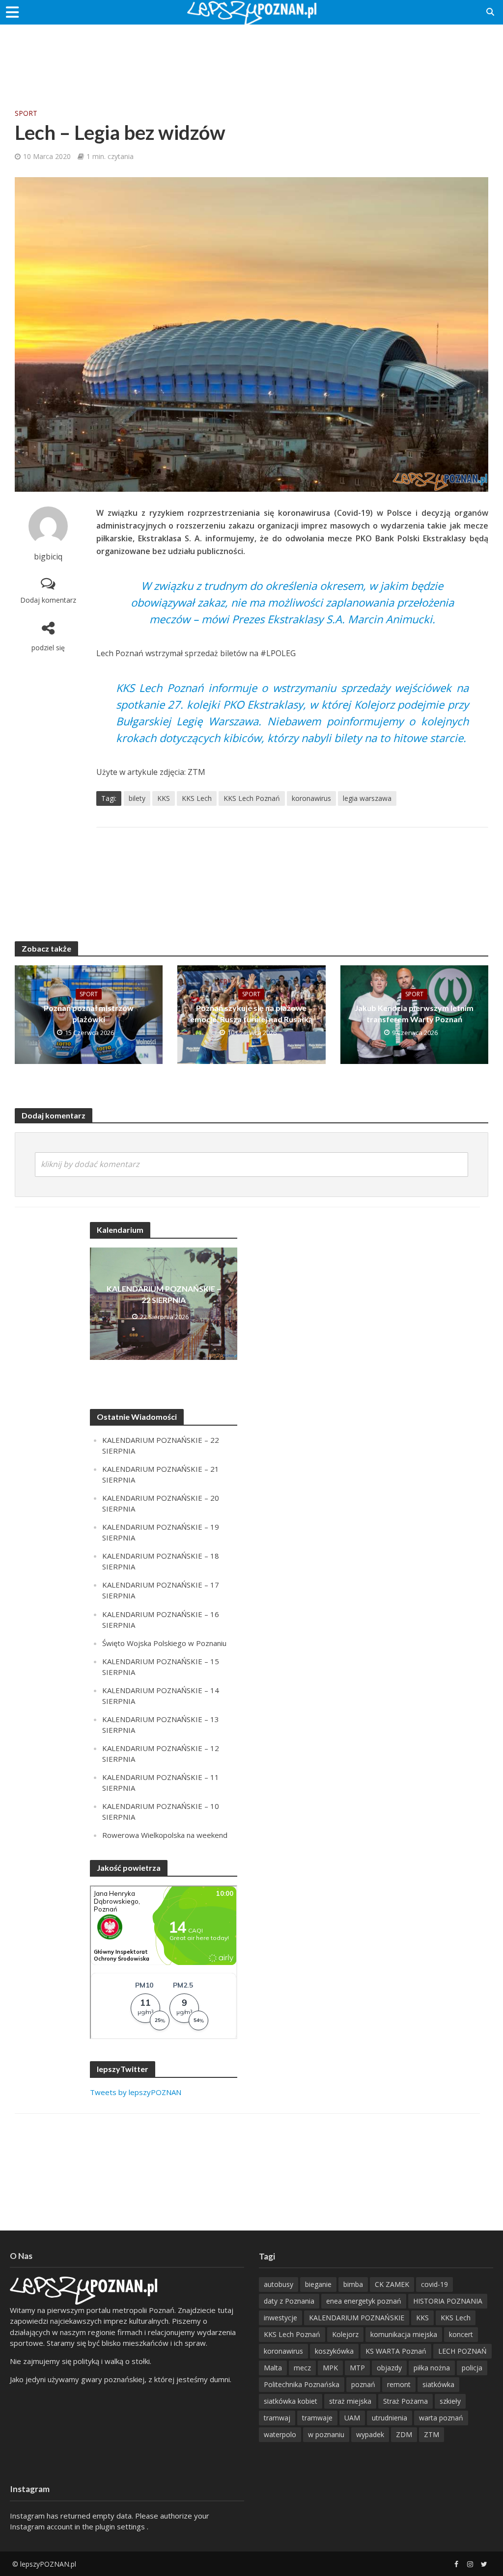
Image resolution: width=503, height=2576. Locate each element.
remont (399, 2384)
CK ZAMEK (392, 2284)
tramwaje (317, 2418)
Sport (26, 113)
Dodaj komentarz (48, 600)
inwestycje (280, 2318)
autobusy (279, 2284)
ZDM (404, 2434)
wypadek (370, 2434)
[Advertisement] (251, 56)
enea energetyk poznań (364, 2301)
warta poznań (441, 2418)
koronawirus (311, 798)
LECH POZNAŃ (462, 2351)
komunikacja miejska (404, 2334)
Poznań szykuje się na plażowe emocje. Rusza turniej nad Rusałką (251, 1013)
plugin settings (121, 2526)
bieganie (318, 2284)
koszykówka (334, 2351)
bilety (137, 798)
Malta (273, 2368)
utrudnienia (390, 2418)
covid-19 (434, 2284)
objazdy (389, 2368)
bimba (353, 2284)
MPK (330, 2368)
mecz (302, 2368)
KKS (164, 798)
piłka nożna (432, 2368)
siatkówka (438, 2384)
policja (472, 2368)
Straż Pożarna (405, 2401)
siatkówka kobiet (291, 2401)
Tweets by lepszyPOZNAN (136, 2092)
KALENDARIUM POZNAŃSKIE (357, 2318)
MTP (357, 2368)
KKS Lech (197, 798)
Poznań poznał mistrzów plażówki (89, 1013)
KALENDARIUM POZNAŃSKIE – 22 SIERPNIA (164, 1294)
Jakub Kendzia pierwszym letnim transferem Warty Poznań (414, 1013)
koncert (461, 2334)
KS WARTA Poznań (396, 2351)
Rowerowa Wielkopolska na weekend (165, 1835)
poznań (363, 2384)
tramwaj (277, 2418)
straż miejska (350, 2401)
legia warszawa (367, 798)
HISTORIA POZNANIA (448, 2301)
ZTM (432, 2434)
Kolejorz (345, 2334)
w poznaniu (326, 2434)
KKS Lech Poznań (252, 798)
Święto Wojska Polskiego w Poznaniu (164, 1643)
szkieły (450, 2401)
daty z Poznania (289, 2301)
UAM (352, 2418)
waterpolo (280, 2434)
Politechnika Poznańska (302, 2384)
